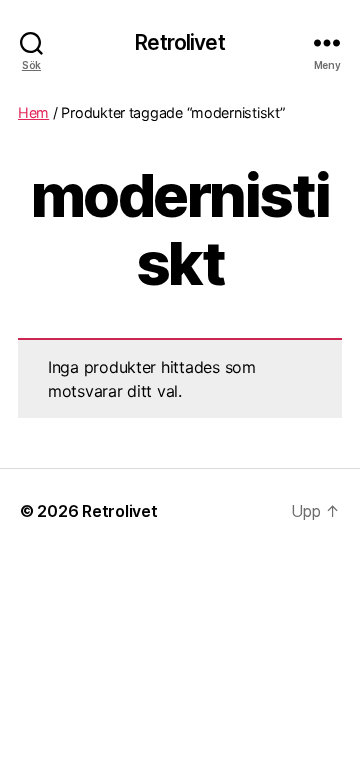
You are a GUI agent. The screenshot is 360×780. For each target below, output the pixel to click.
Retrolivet (179, 42)
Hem (33, 112)
